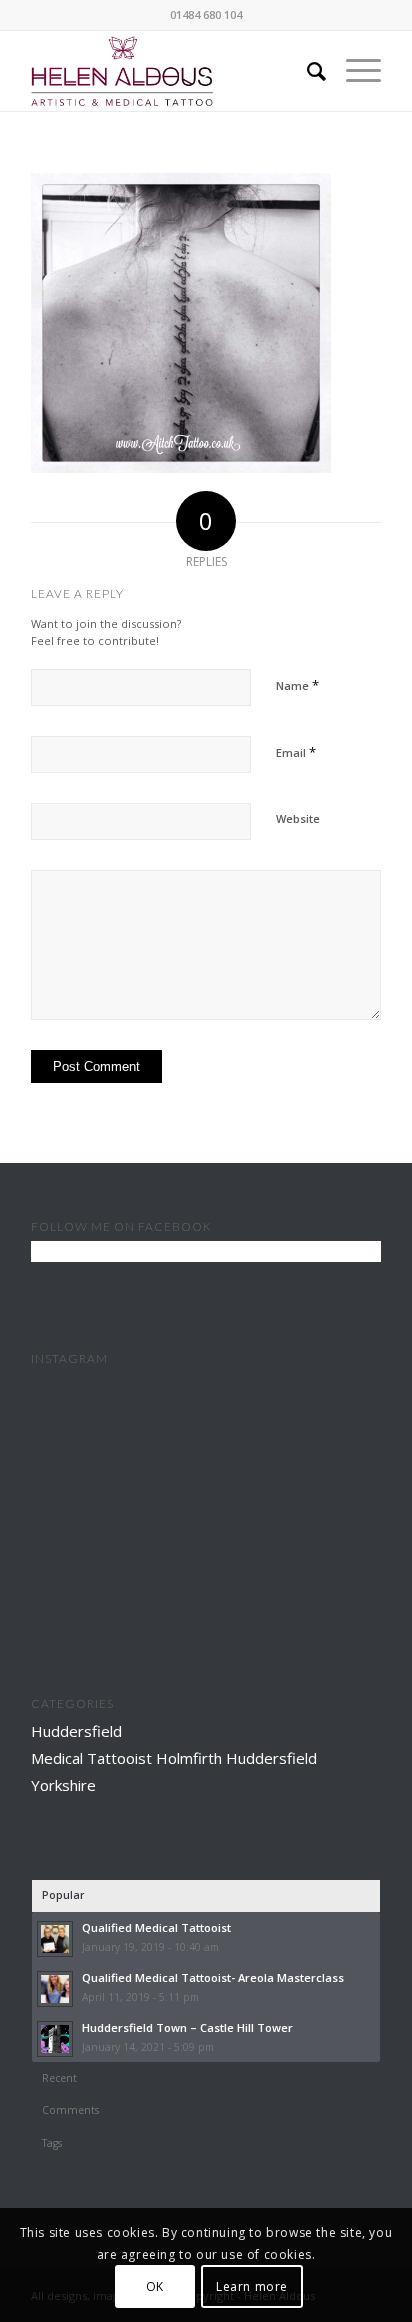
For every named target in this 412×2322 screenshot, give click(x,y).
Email (296, 752)
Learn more (252, 2286)
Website (298, 818)
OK (155, 2286)
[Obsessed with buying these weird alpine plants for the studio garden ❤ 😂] (206, 1551)
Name (297, 685)
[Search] (306, 71)
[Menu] (353, 71)
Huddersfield (76, 1731)
